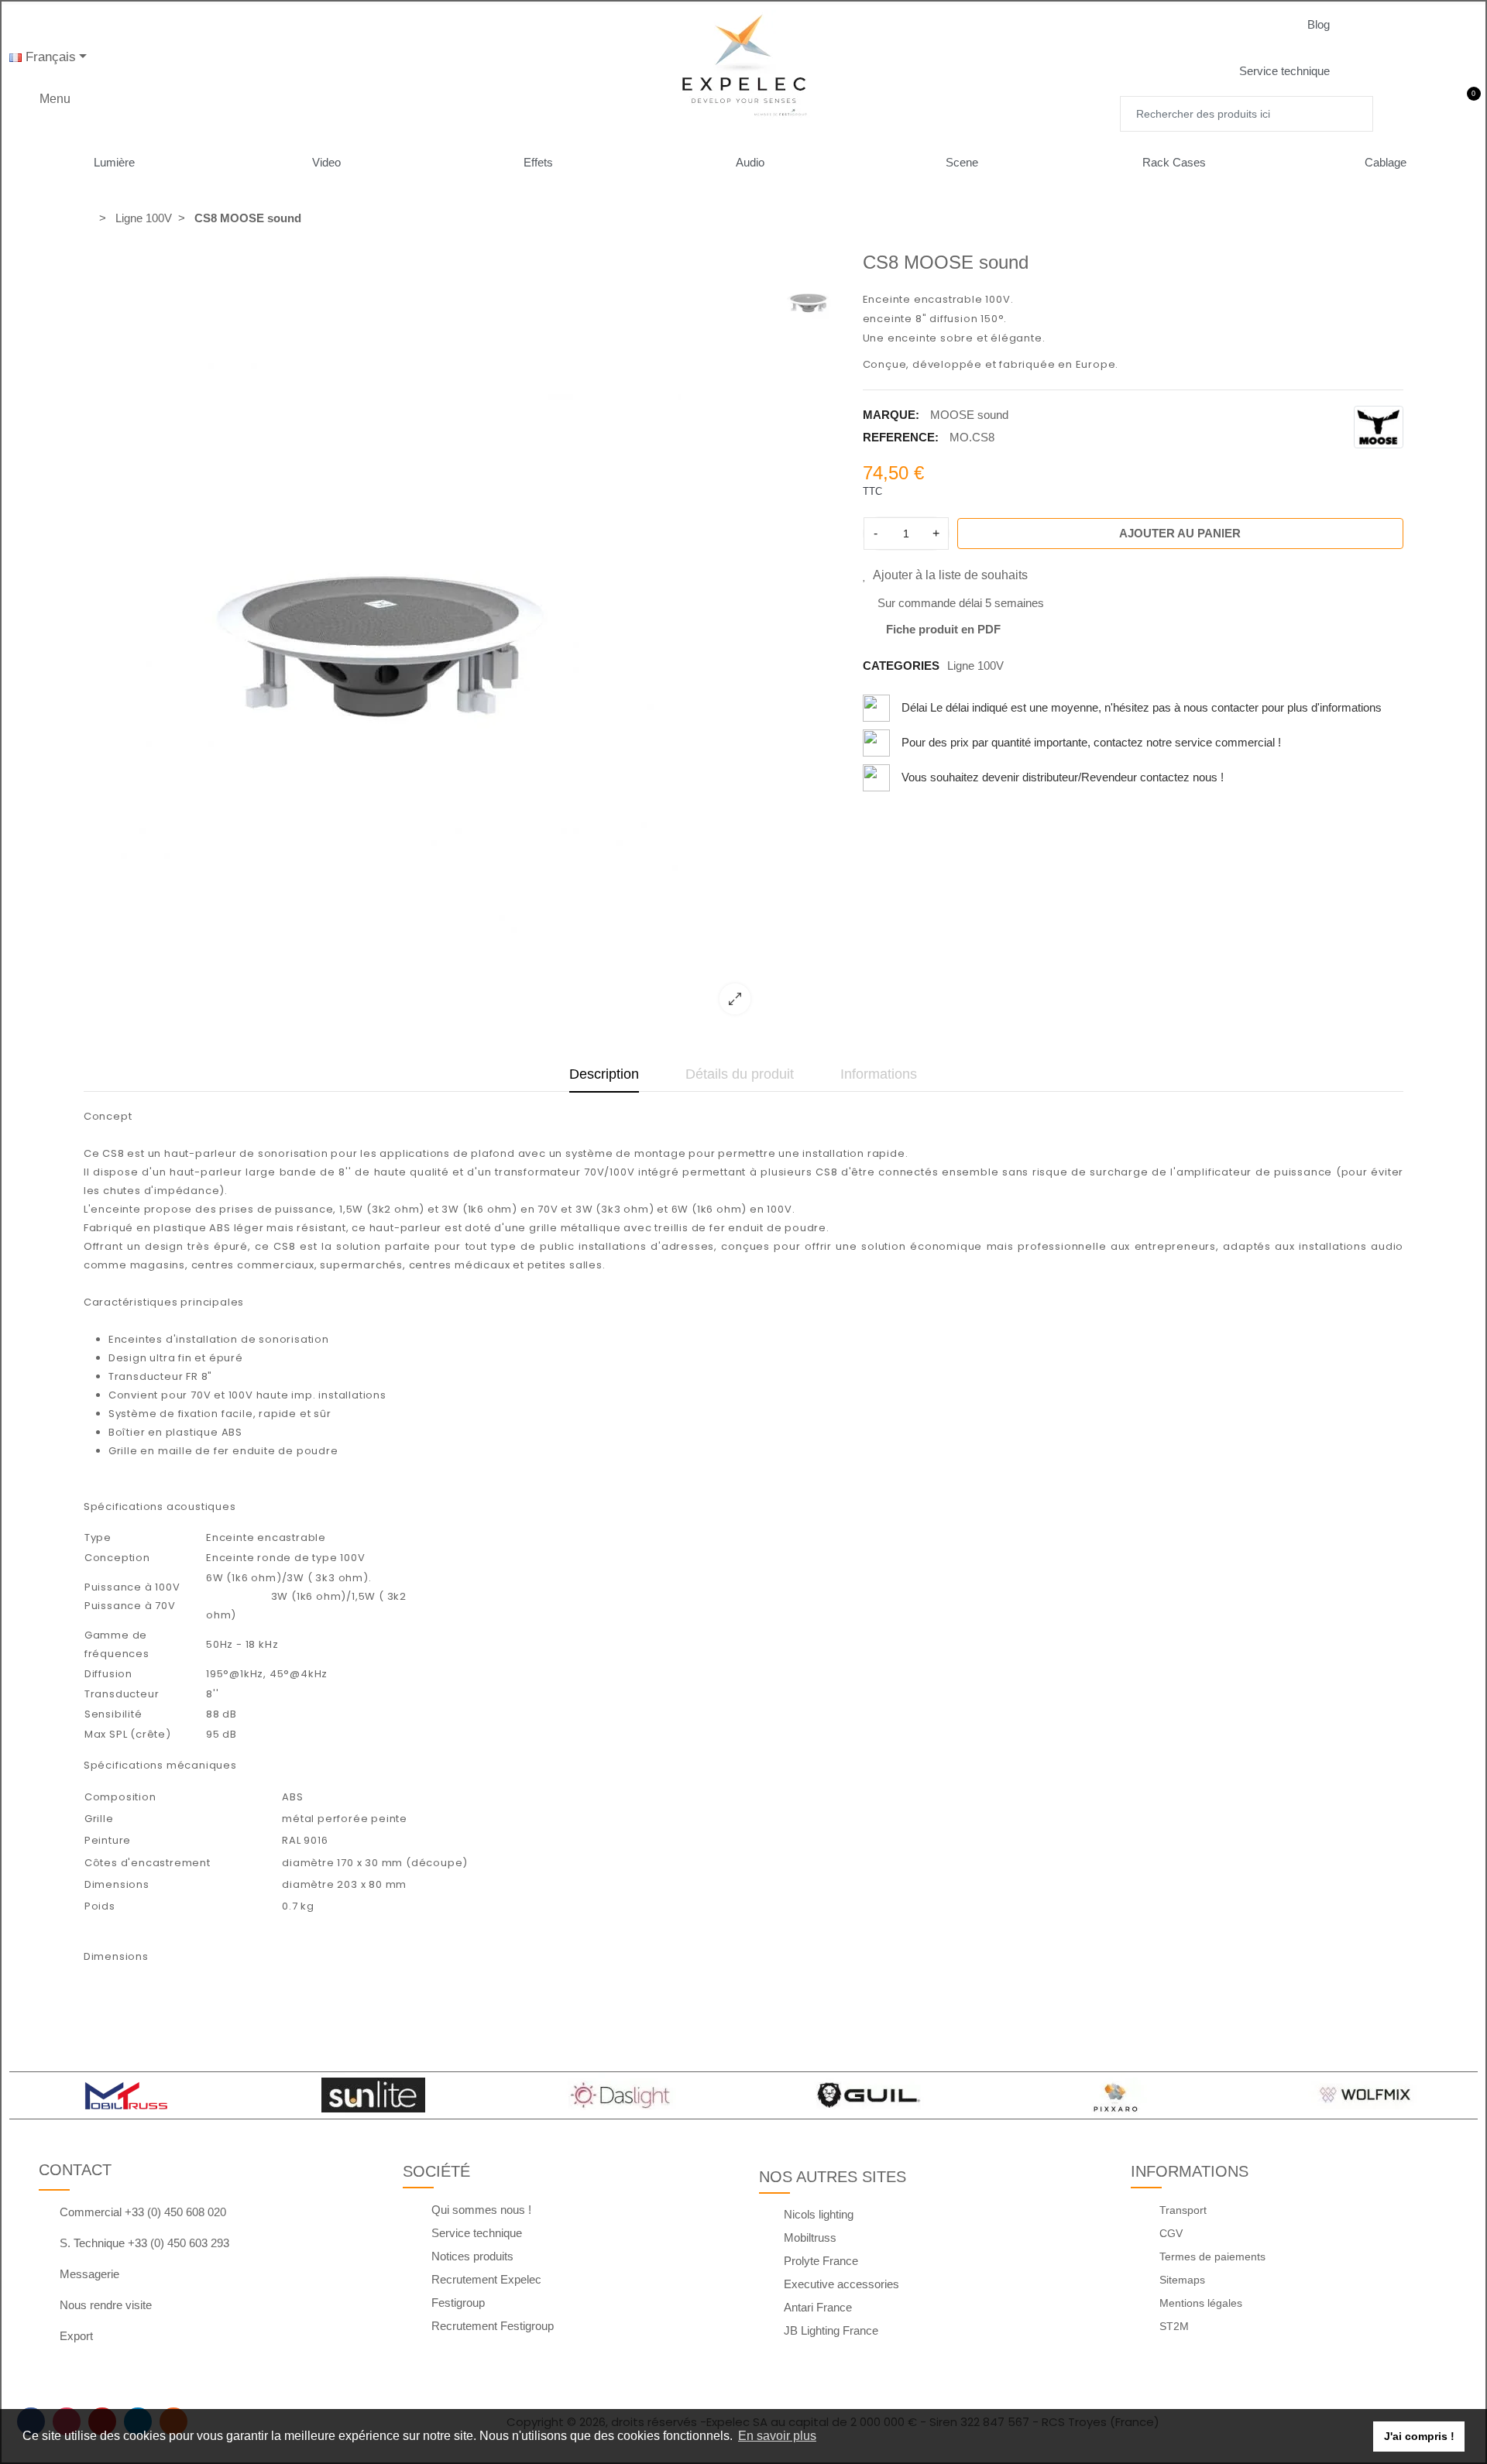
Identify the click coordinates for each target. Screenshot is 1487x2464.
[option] (423, 639)
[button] (1331, 25)
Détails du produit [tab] (740, 1074)
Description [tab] (604, 1074)
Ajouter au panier (1180, 533)
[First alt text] (382, 639)
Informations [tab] (879, 1074)
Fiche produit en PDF (943, 629)
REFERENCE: (901, 437)
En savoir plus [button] (777, 2436)
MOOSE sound (969, 415)
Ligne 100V (975, 666)
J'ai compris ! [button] (1419, 2436)
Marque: (891, 415)
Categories (901, 666)
